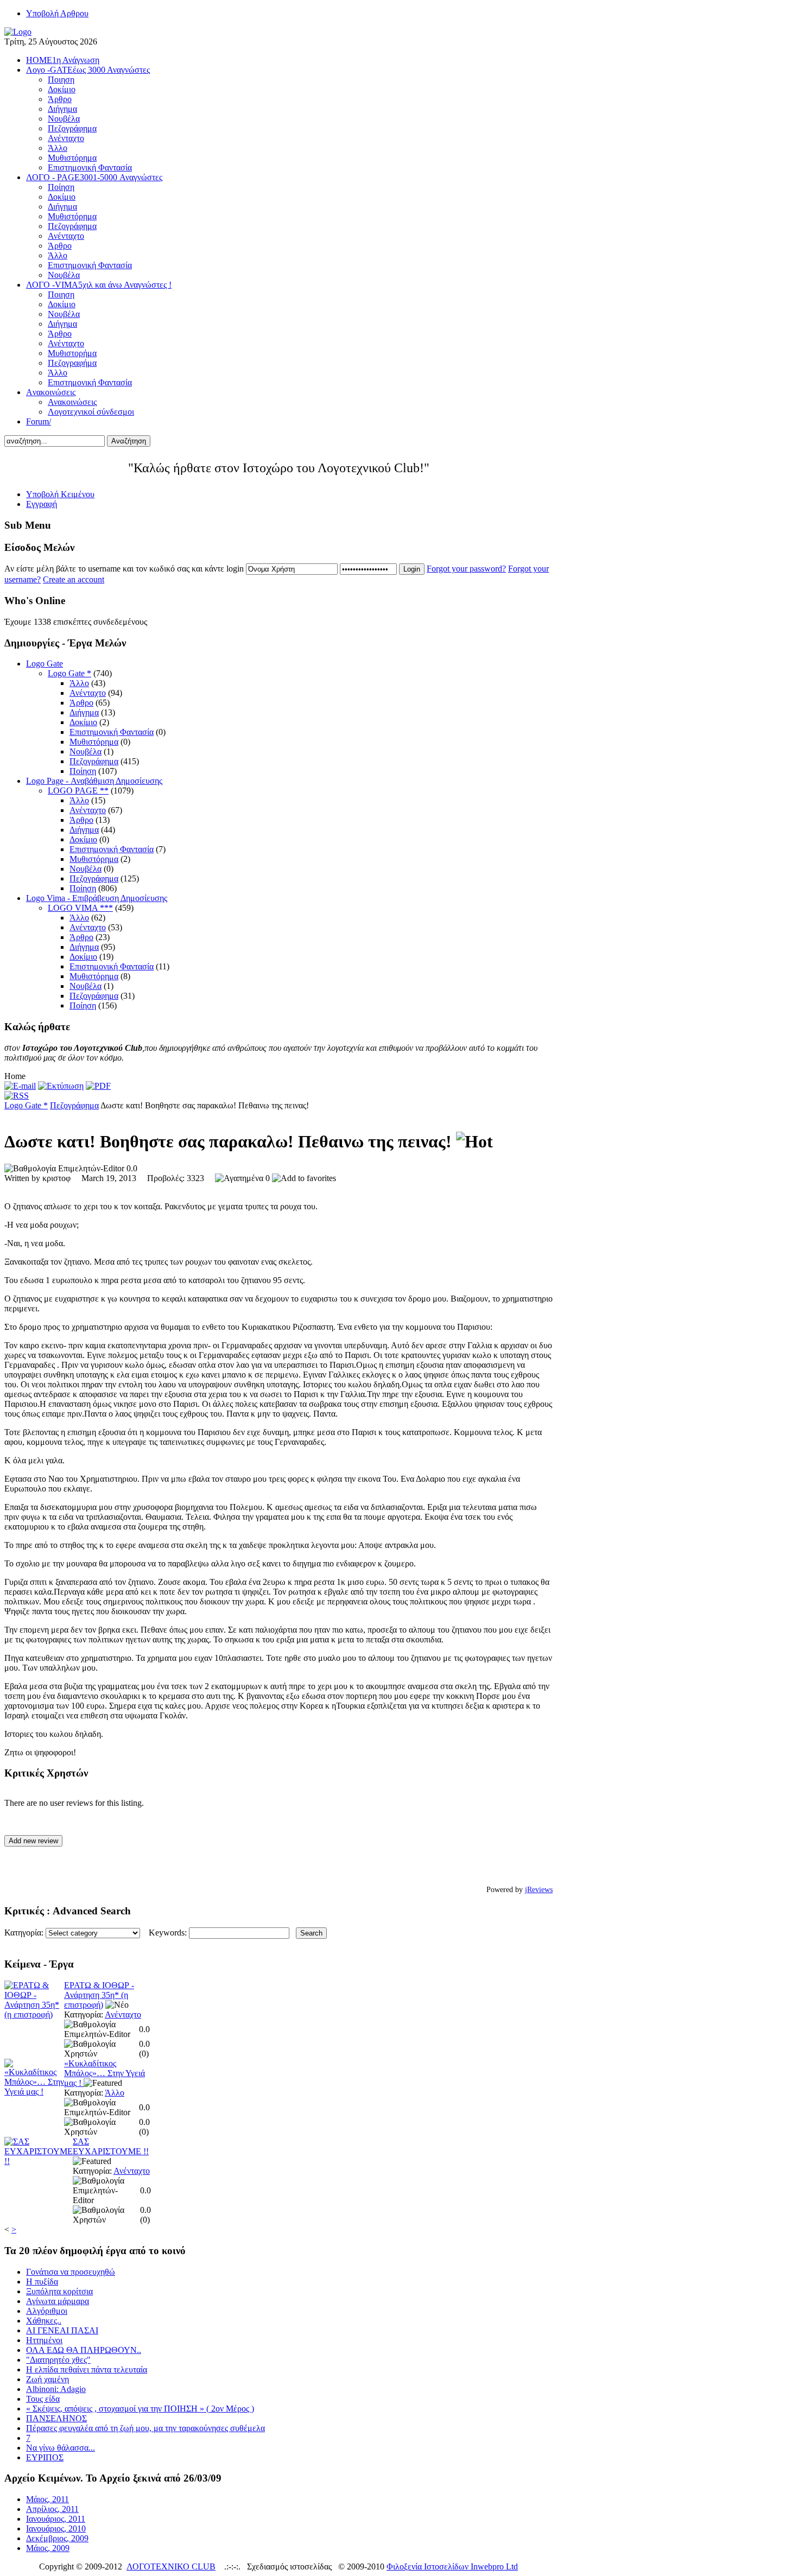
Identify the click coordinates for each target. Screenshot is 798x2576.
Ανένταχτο (88, 693)
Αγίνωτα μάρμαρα (58, 2301)
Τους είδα (43, 2399)
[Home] (18, 32)
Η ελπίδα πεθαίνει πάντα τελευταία (87, 2369)
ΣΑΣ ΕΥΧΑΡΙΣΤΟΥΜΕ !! (111, 2146)
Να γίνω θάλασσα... (61, 2448)
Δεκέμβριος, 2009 (57, 2538)
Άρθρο (81, 703)
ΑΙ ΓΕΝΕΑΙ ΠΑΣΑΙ (62, 2330)
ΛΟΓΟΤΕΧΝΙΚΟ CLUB (171, 2567)
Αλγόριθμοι (47, 2311)
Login (412, 569)
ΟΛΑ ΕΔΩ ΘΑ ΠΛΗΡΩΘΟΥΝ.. (84, 2350)
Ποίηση (83, 771)
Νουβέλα (85, 751)
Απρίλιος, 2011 (52, 2509)
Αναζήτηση (129, 441)
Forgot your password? (466, 569)
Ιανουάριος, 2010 (56, 2529)
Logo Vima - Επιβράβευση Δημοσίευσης (97, 898)
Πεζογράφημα (94, 761)
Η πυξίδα (42, 2282)
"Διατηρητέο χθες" (58, 2360)
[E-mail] (20, 1086)
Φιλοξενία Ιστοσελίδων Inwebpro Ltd (452, 2567)
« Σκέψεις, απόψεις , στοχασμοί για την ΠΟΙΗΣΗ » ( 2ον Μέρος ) (140, 2409)
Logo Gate (45, 664)
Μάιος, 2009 (48, 2548)
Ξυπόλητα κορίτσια (59, 2291)
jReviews (539, 1890)
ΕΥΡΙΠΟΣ (45, 2457)
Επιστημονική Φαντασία (112, 732)
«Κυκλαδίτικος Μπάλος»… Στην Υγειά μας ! (104, 2073)
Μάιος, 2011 (47, 2499)
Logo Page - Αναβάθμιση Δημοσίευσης (94, 781)
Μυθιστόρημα (94, 742)
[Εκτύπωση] (61, 1086)
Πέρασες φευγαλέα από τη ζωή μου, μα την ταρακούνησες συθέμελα (145, 2428)
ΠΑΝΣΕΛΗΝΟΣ (56, 2418)
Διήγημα (84, 712)
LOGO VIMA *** (80, 908)
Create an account (74, 579)
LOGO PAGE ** (78, 791)
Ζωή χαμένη (47, 2379)
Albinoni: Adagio (56, 2389)
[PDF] (98, 1086)
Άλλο (79, 683)
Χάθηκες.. (44, 2321)
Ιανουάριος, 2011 (56, 2519)
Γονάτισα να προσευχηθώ (71, 2272)
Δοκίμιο (83, 722)
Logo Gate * (69, 673)
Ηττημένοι (44, 2340)
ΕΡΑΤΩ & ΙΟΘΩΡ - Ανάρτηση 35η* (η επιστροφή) (99, 1995)
